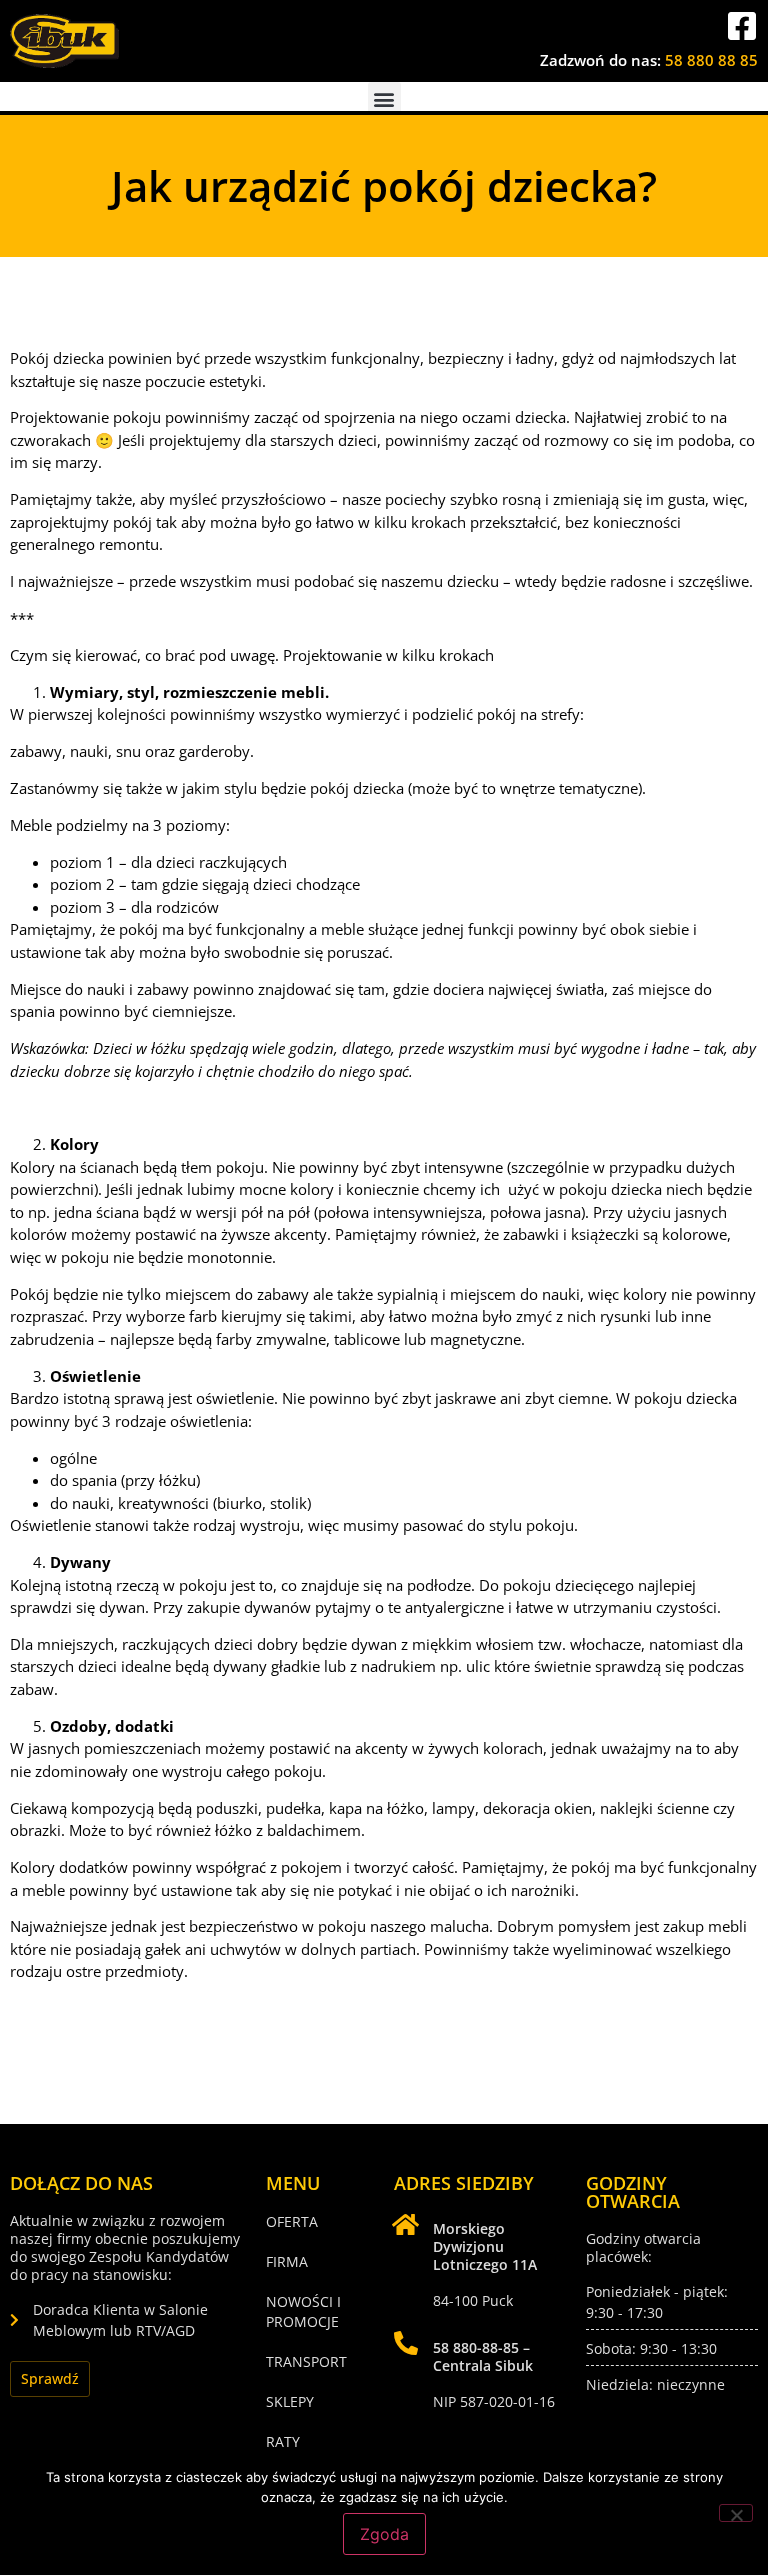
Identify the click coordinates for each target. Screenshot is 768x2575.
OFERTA (292, 2221)
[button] (384, 98)
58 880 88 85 (711, 60)
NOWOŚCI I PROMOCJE (303, 2311)
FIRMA (287, 2261)
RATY (283, 2441)
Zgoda (384, 2534)
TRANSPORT (306, 2361)
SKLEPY (290, 2401)
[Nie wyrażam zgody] (736, 2513)
